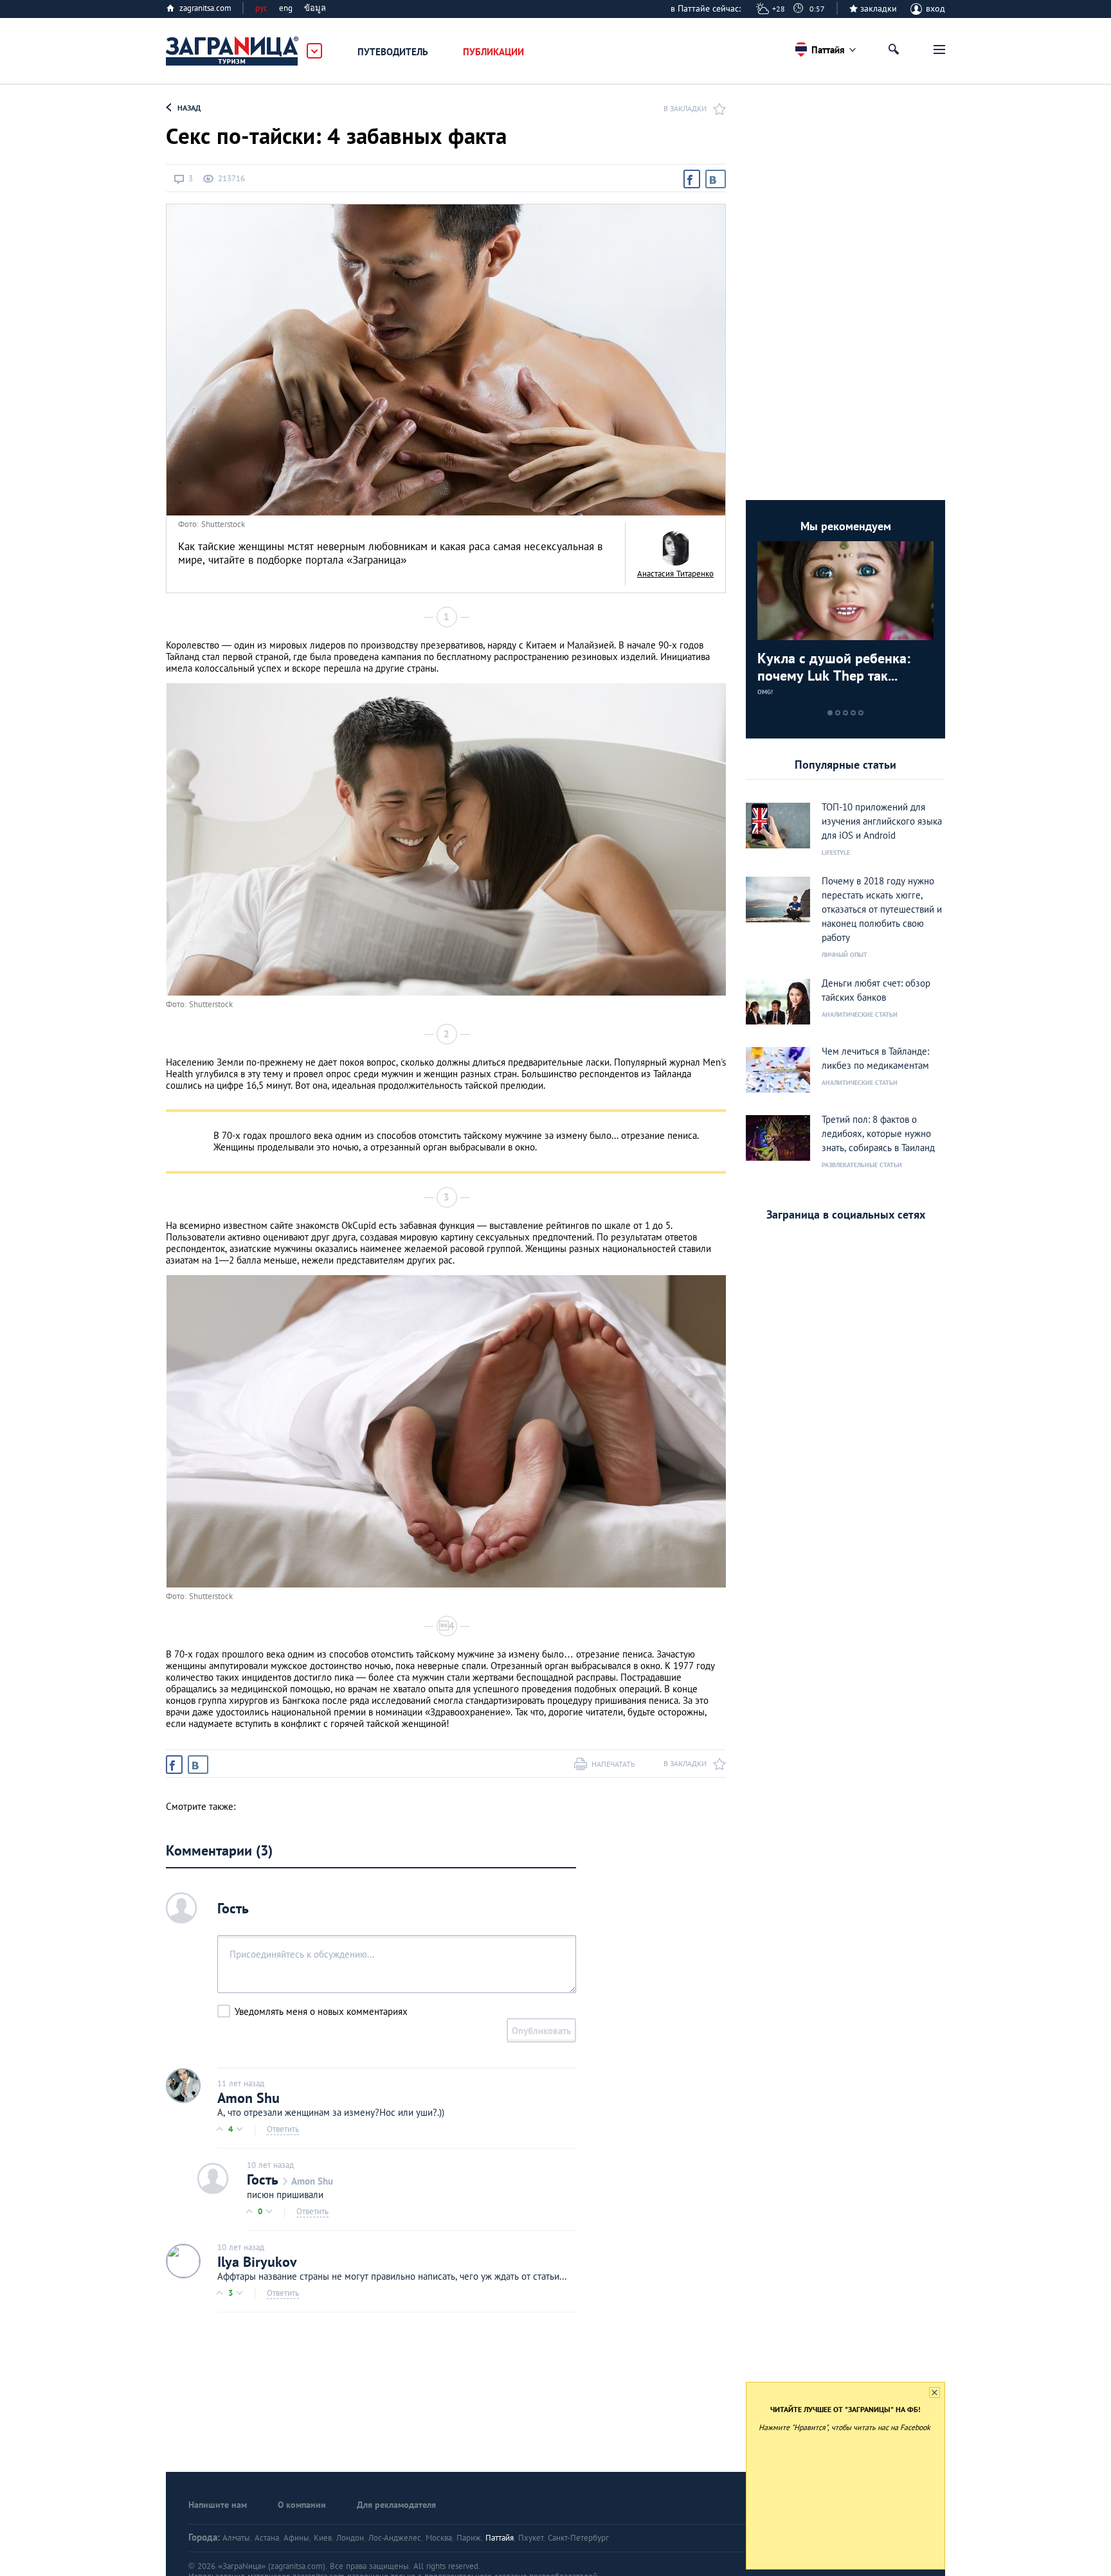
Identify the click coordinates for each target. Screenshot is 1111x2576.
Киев (323, 2538)
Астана (267, 2538)
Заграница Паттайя (233, 51)
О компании (302, 2505)
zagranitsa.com (205, 8)
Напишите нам (218, 2505)
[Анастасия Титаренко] (675, 548)
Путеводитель (393, 52)
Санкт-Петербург (578, 2538)
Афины (296, 2538)
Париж (469, 2538)
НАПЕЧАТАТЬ (613, 1764)
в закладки (685, 108)
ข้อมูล (315, 8)
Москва (439, 2538)
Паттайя (500, 2538)
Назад (189, 108)
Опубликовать (541, 2031)
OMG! (765, 692)
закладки (879, 8)
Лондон (350, 2538)
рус (261, 8)
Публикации (493, 52)
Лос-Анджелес (395, 2538)
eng (286, 8)
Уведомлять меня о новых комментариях (321, 2011)
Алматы (236, 2538)
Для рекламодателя (396, 2505)
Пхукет (531, 2538)
